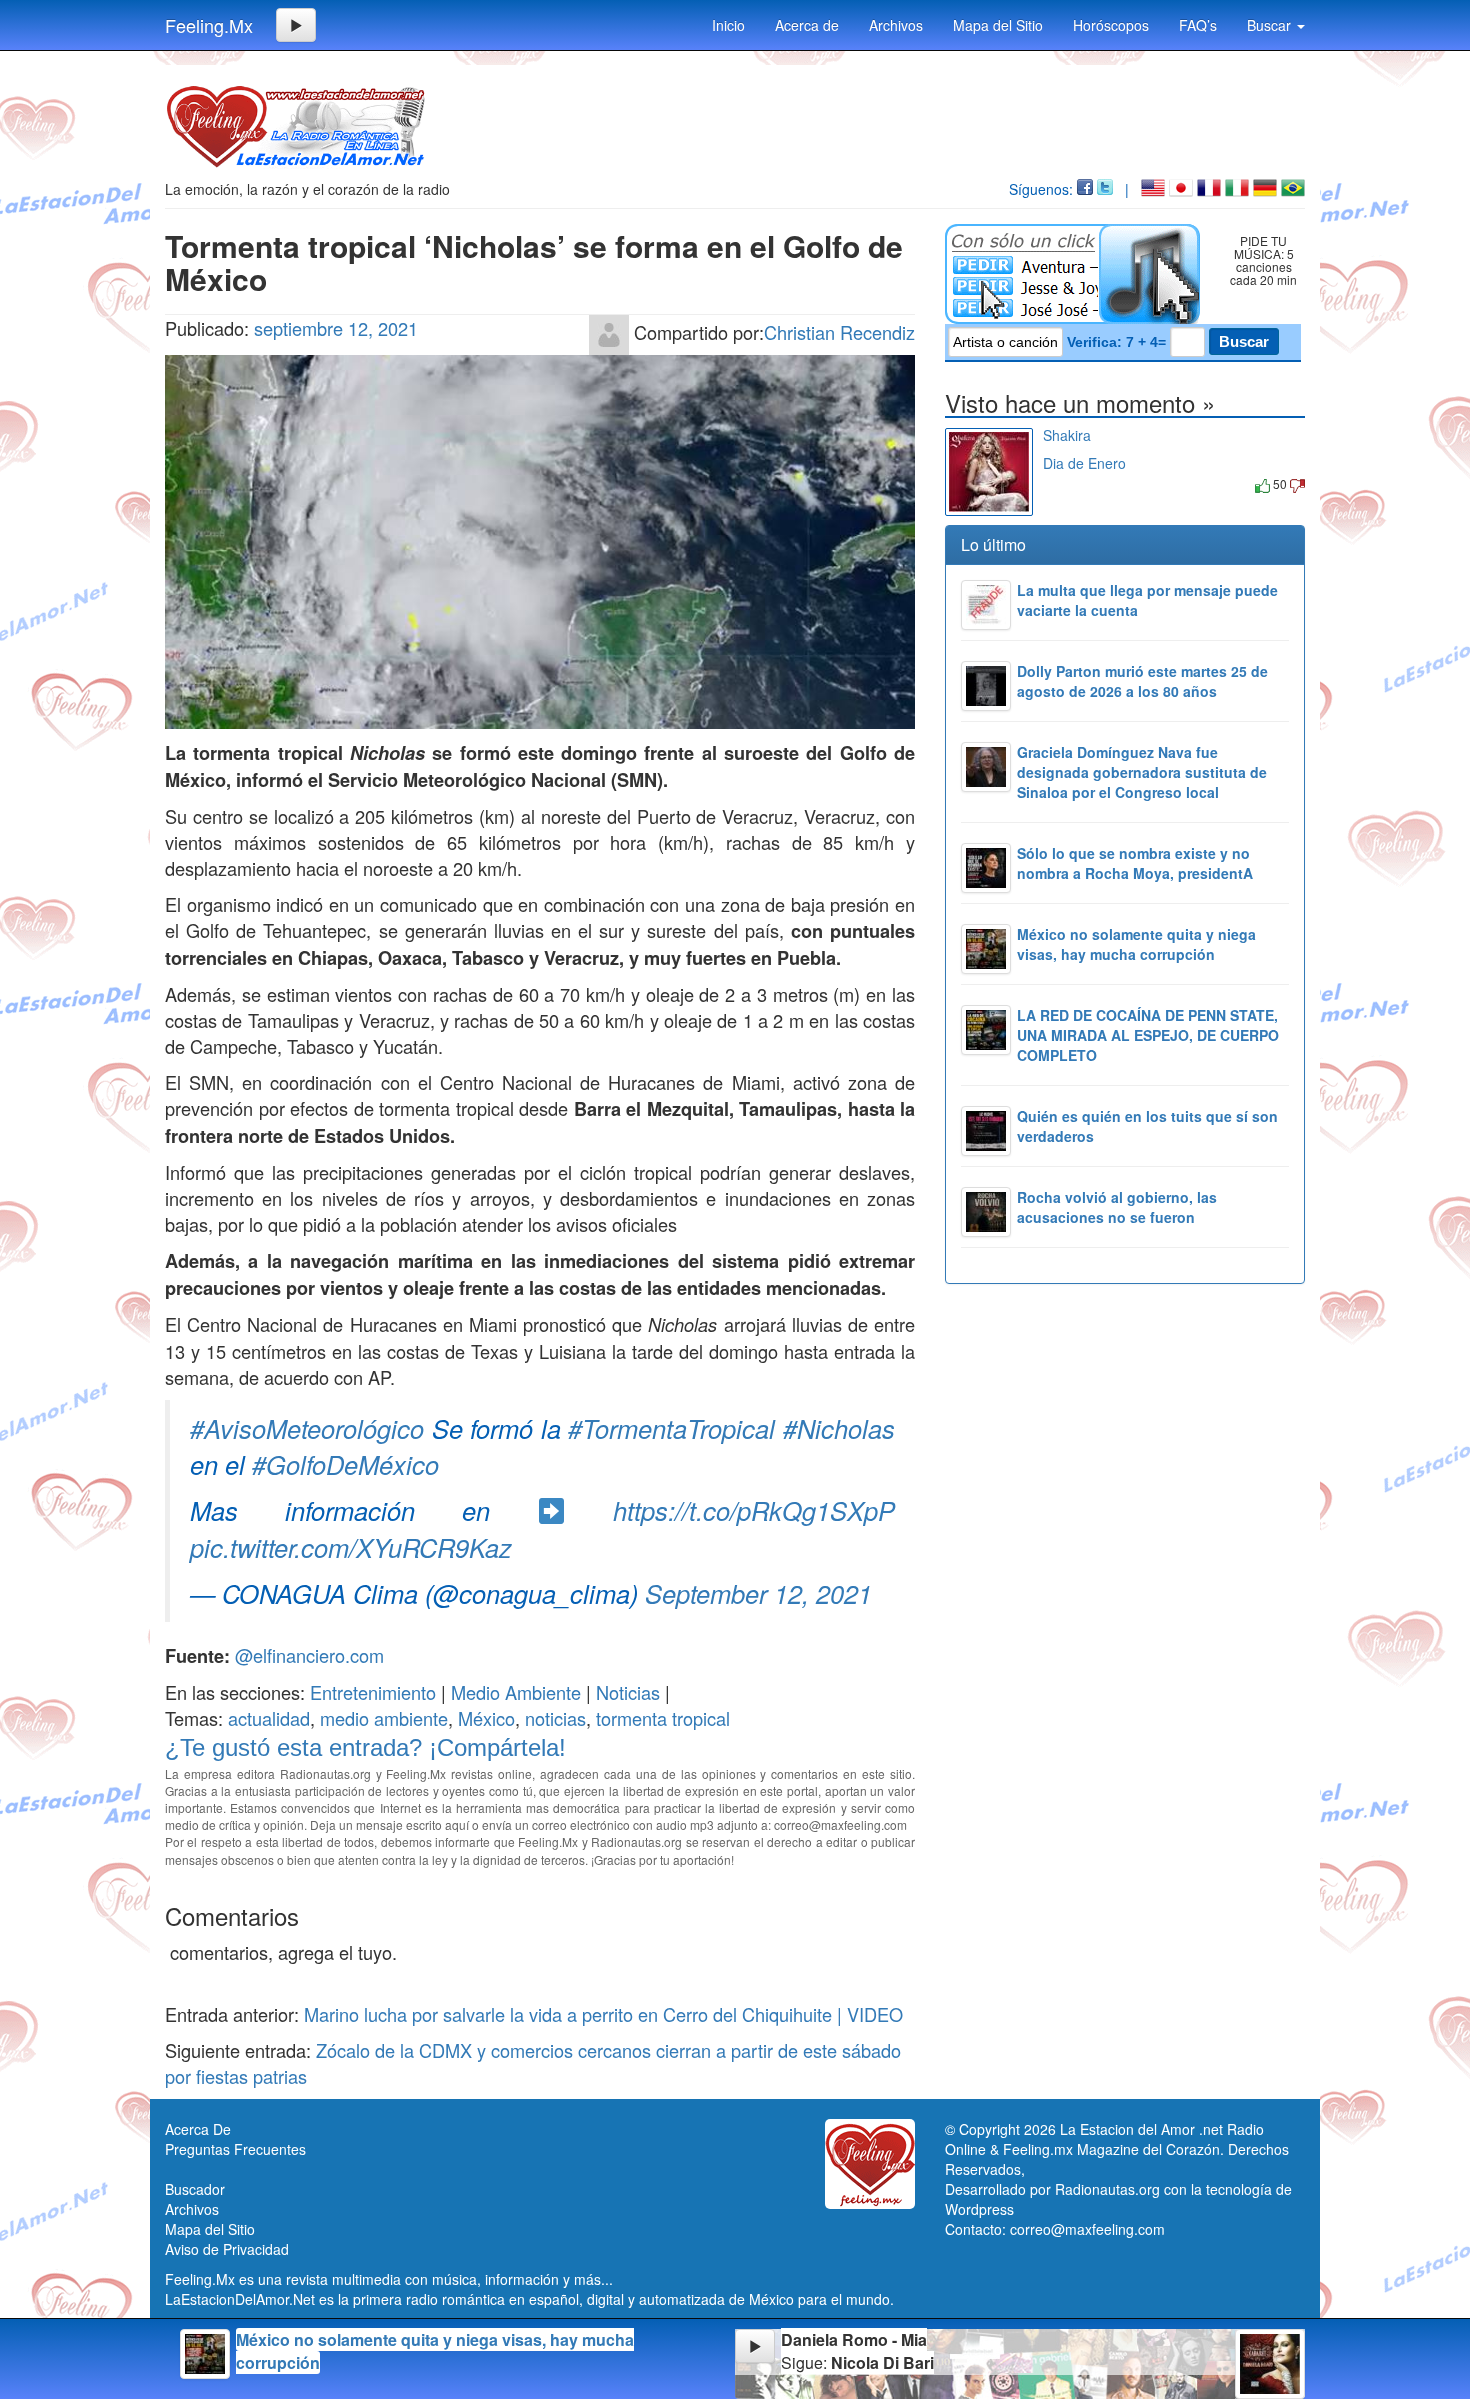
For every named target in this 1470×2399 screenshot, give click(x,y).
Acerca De (198, 2129)
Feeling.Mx (209, 25)
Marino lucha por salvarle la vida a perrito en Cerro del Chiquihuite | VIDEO (603, 2014)
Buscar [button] (1271, 25)
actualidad (269, 1718)
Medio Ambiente (516, 1692)
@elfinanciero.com (309, 1655)
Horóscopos (1111, 25)
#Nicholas (839, 1428)
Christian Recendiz (839, 331)
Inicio (728, 25)
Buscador (195, 2189)
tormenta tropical (663, 1718)
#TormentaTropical (671, 1428)
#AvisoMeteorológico (307, 1428)
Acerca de (807, 25)
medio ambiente (384, 1718)
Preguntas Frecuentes (235, 2149)
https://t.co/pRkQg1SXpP (754, 1510)
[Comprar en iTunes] (1065, 483)
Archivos (896, 25)
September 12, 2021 (758, 1593)
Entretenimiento (373, 1692)
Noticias (628, 1692)
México (486, 1718)
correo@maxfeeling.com (1087, 2229)
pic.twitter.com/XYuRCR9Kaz (351, 1547)
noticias (555, 1718)
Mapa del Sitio (998, 25)
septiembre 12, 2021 (336, 328)
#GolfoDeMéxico (345, 1464)
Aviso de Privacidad (227, 2249)
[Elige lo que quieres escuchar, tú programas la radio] (1076, 274)
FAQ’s (1198, 25)
